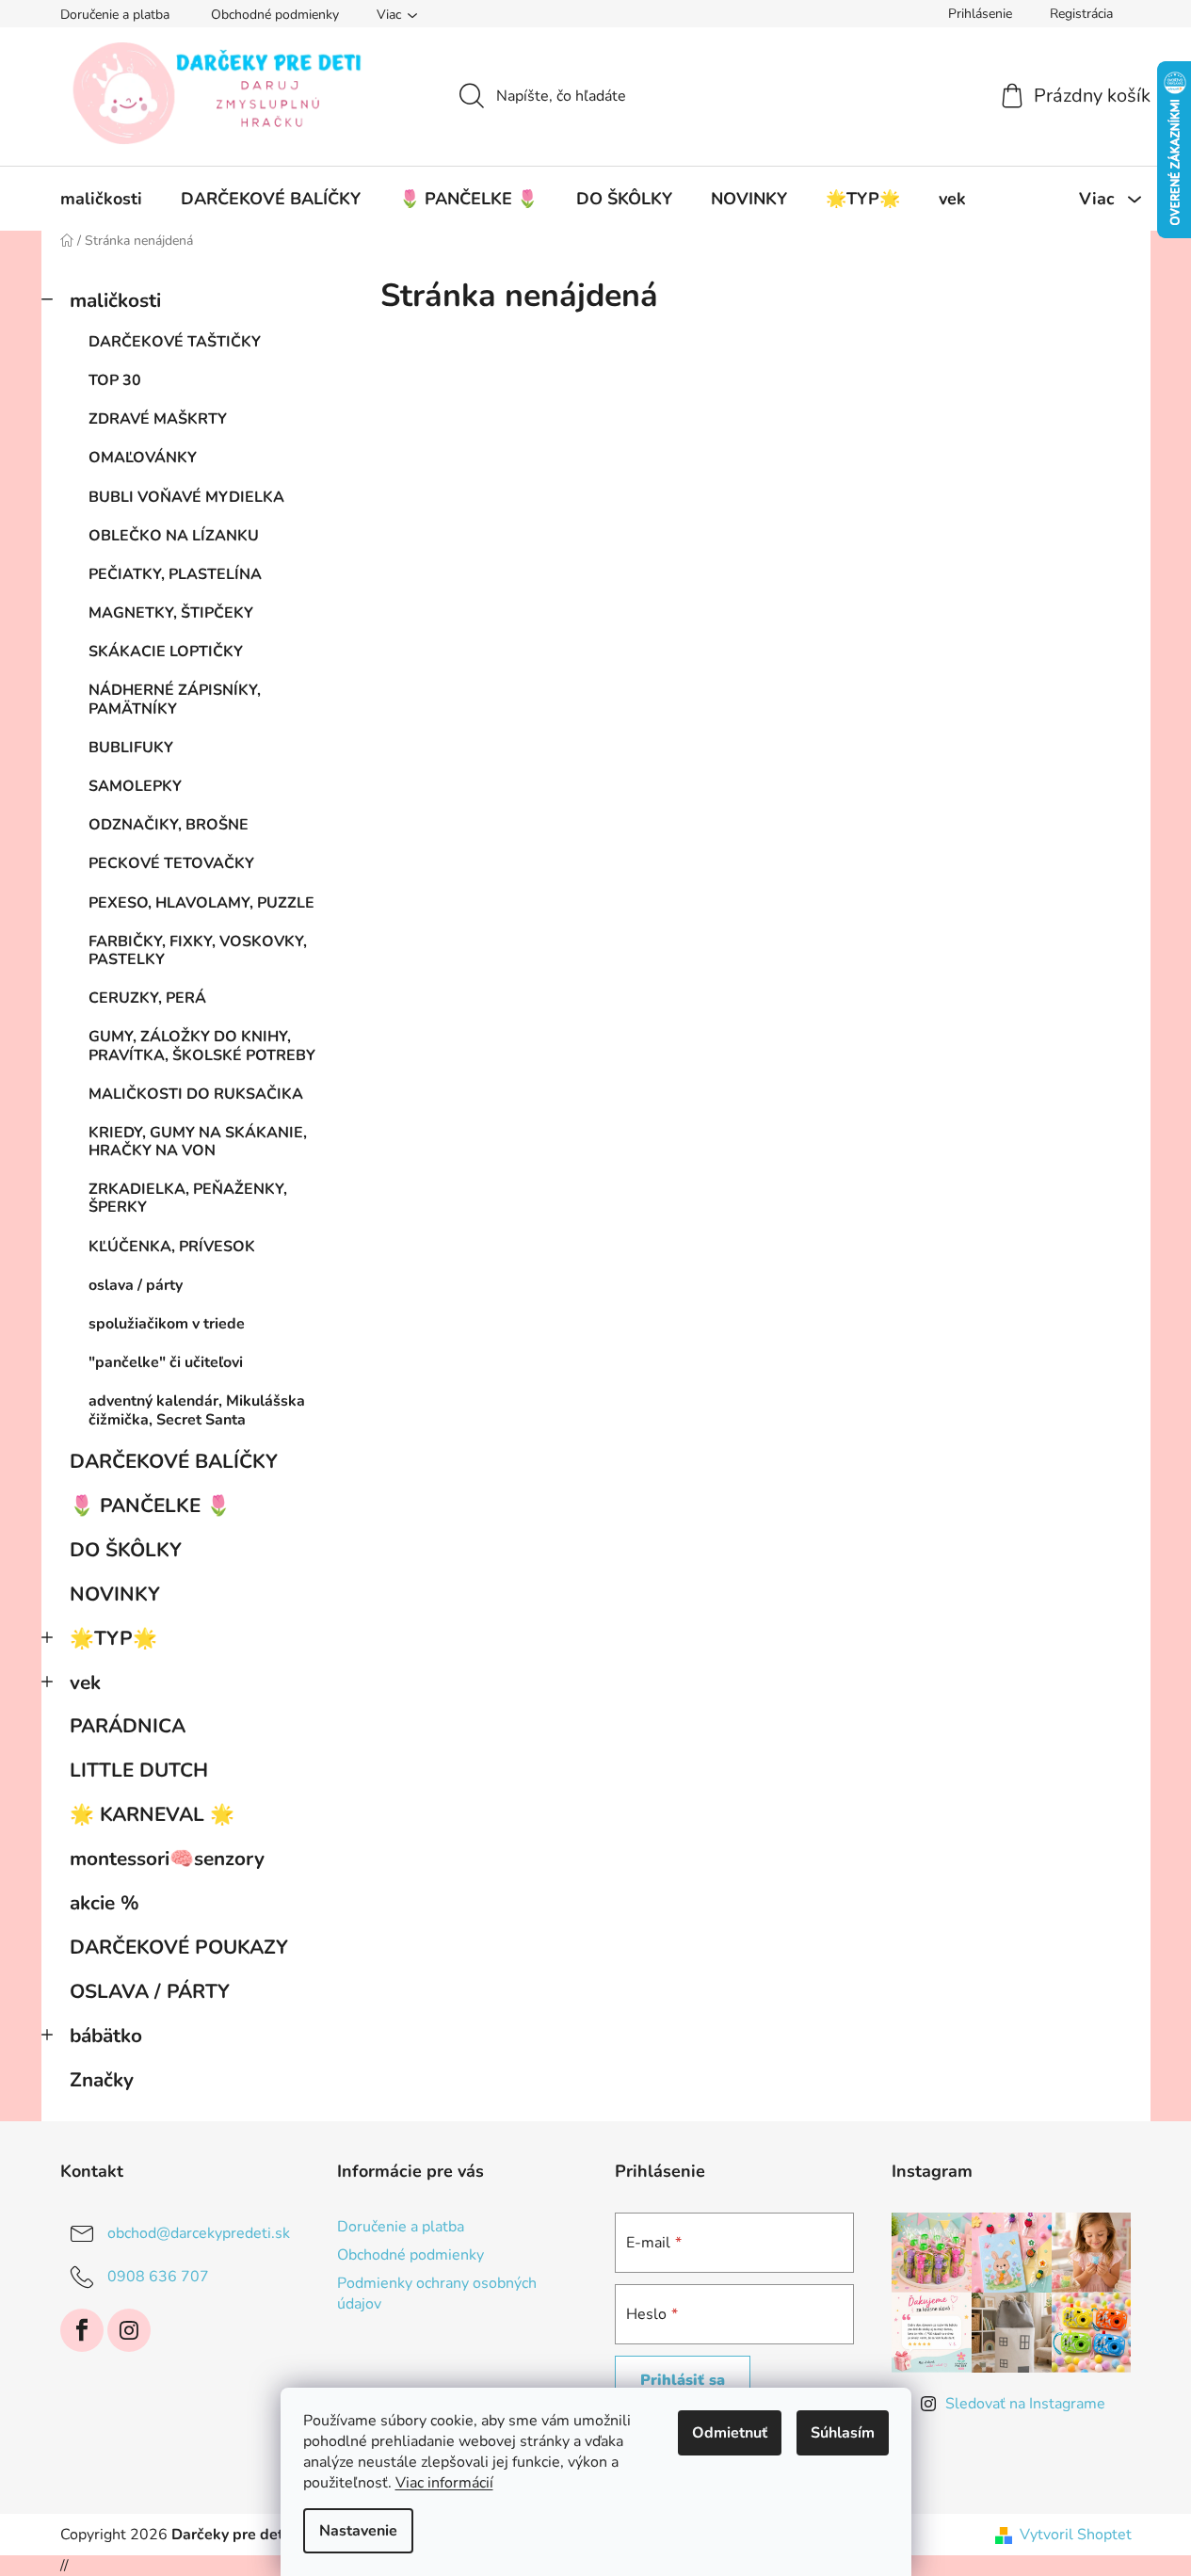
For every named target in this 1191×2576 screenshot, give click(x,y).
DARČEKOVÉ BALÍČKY (174, 1461)
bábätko (106, 2036)
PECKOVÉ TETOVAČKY (171, 863)
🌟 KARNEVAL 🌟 (152, 1814)
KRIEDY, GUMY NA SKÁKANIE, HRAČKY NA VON (198, 1142)
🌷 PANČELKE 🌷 (150, 1505)
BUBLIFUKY (131, 748)
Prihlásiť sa (683, 2380)
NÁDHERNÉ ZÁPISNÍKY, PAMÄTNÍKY (175, 699)
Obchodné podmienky (275, 15)
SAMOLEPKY (135, 786)
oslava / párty (136, 1285)
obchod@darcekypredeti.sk (199, 2233)
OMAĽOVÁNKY (143, 458)
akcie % (105, 1903)
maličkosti (115, 300)
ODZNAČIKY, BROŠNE (169, 825)
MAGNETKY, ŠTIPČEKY (171, 613)
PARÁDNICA (128, 1726)
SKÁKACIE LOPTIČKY (166, 652)
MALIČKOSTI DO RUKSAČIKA (196, 1094)
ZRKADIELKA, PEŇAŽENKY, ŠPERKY (188, 1198)
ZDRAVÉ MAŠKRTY (158, 419)
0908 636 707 (158, 2277)
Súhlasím (843, 2433)
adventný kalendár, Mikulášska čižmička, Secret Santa (197, 1410)
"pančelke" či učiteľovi (166, 1362)
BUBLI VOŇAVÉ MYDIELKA (186, 497)
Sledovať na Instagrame (1025, 2404)
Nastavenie (358, 2531)
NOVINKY (115, 1594)
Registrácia (1081, 14)
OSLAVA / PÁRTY (150, 1991)
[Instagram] (129, 2330)
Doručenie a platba (115, 15)
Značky (102, 2080)
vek (85, 1682)
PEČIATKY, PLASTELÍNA (175, 574)
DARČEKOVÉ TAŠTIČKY (175, 342)
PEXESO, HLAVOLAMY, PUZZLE (201, 903)
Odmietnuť (730, 2433)
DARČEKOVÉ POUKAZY (179, 1947)
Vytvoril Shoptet (1076, 2535)
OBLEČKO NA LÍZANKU (174, 536)
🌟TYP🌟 (113, 1638)
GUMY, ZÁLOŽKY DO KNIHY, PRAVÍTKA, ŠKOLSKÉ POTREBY (202, 1046)
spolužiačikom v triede (167, 1324)
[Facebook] (82, 2330)
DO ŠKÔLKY (126, 1550)
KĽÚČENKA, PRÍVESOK (172, 1247)
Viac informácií (444, 2483)
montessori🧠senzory (167, 1859)
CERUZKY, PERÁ (147, 998)
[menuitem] (101, 199)
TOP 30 (115, 380)
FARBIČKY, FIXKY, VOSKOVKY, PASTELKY (198, 950)
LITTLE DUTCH (139, 1770)
